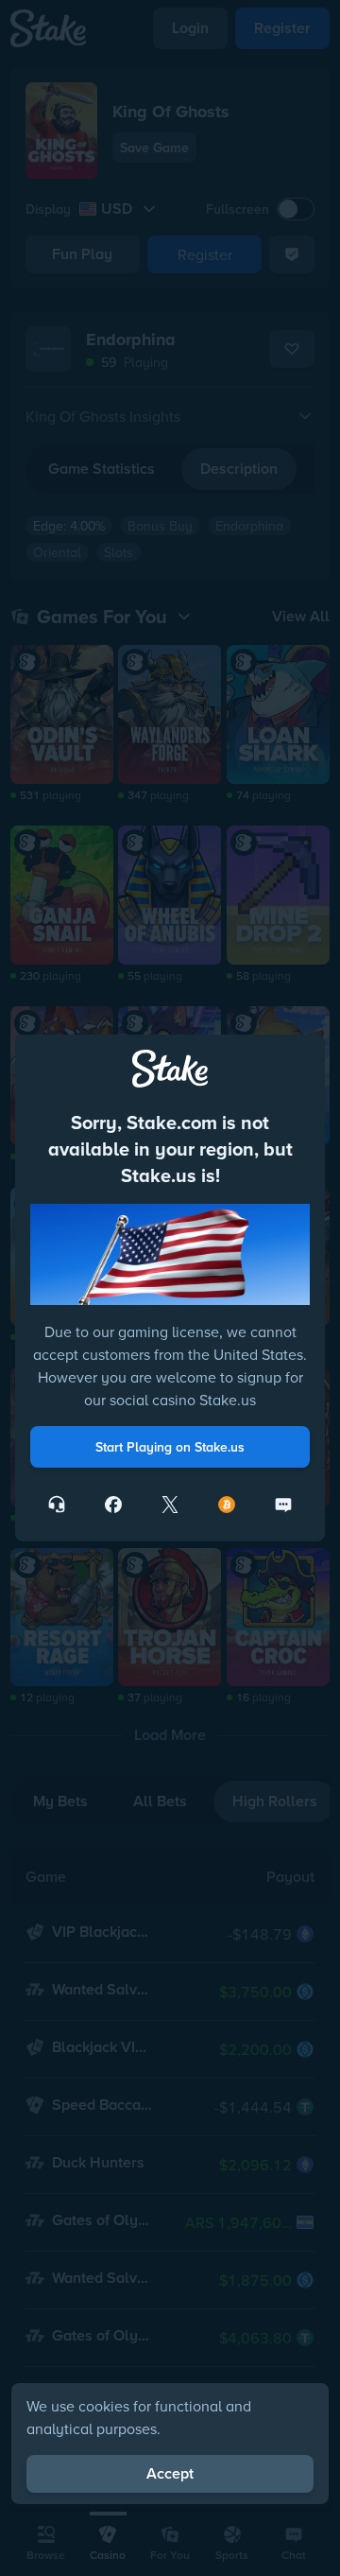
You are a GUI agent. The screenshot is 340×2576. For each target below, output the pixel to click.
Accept (170, 2473)
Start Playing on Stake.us (170, 1447)
